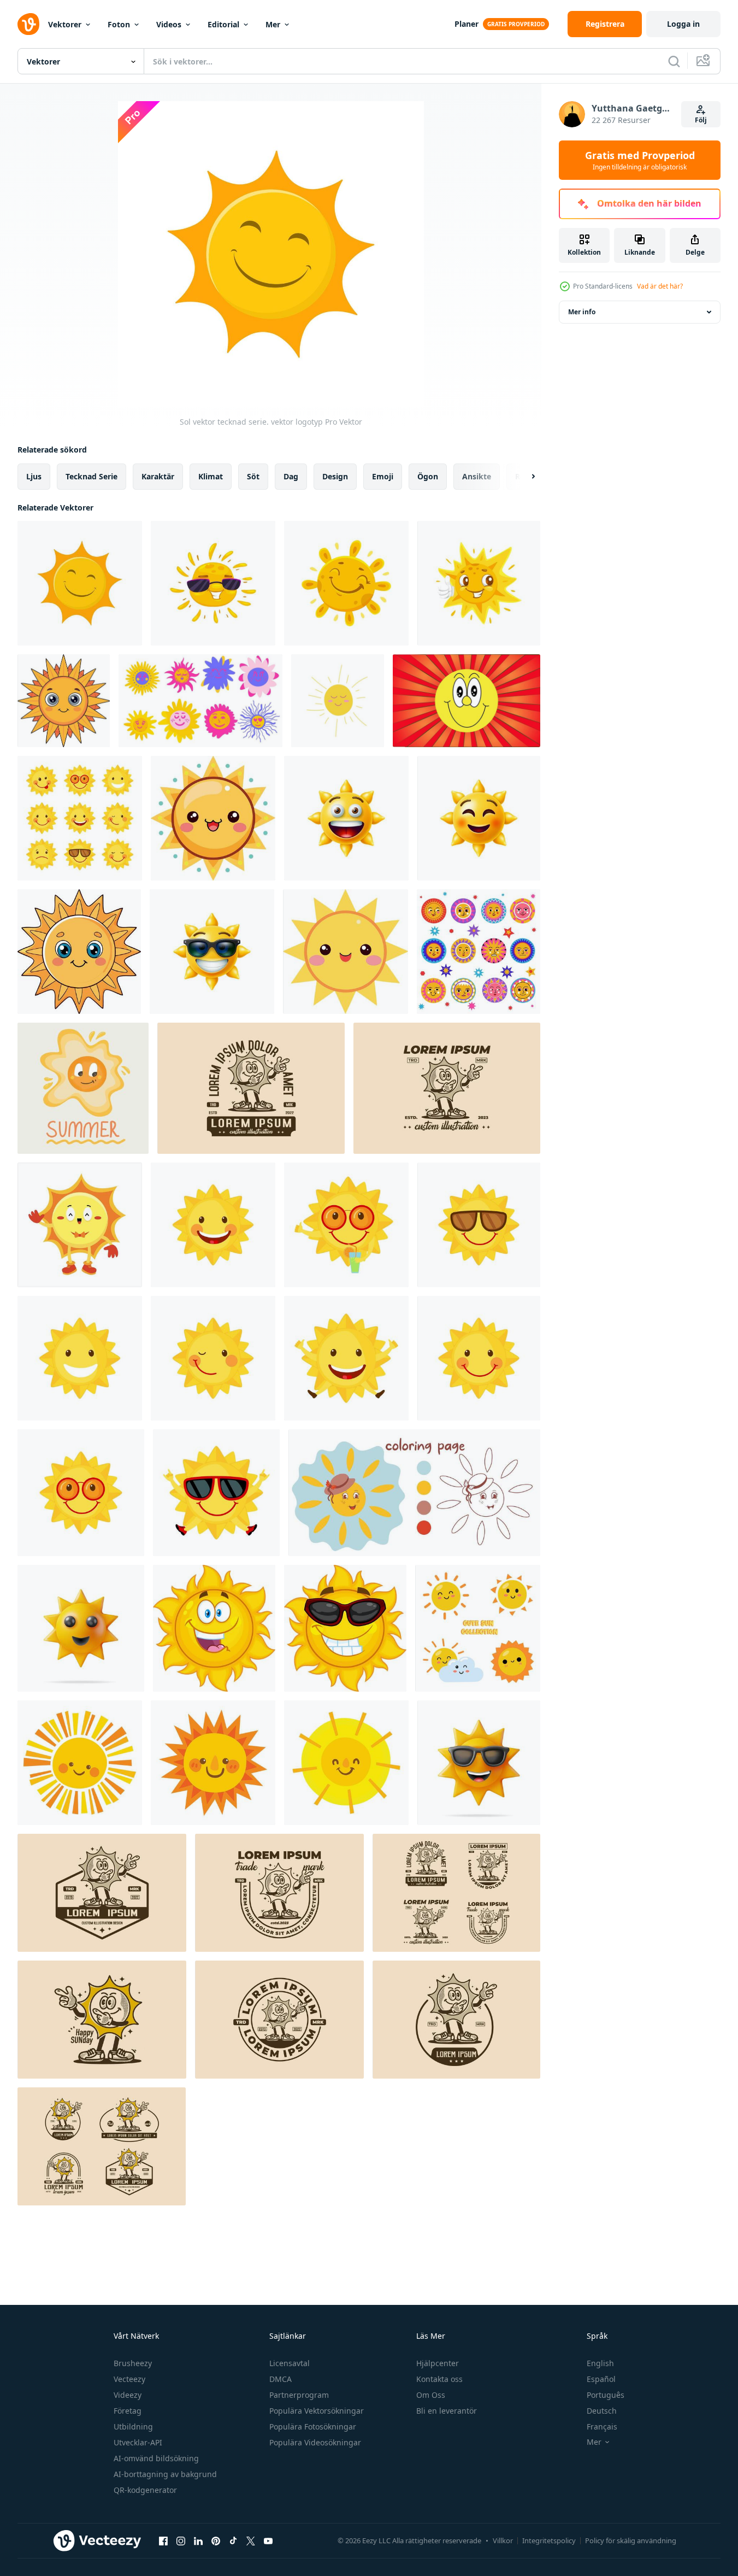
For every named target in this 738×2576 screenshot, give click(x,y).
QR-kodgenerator (145, 2490)
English (600, 2363)
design (335, 476)
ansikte (477, 476)
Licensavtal (290, 2363)
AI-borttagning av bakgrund (165, 2474)
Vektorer (65, 24)
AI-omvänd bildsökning (156, 2458)
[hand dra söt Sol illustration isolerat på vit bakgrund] (80, 1763)
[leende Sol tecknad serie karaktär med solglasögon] (345, 1628)
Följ (701, 120)
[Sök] (674, 61)
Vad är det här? (660, 286)
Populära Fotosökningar (313, 2427)
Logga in (683, 24)
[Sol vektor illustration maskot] (80, 1225)
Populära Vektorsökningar (317, 2411)
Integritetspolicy (549, 2540)
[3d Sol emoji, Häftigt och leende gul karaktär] (479, 818)
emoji (383, 476)
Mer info (582, 312)
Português (606, 2395)
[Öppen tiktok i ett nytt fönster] (233, 2540)
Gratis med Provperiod (640, 160)
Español (601, 2379)
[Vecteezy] (28, 24)
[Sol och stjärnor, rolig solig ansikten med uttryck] (479, 952)
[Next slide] (524, 477)
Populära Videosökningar (315, 2442)
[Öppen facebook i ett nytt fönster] (163, 2540)
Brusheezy (133, 2363)
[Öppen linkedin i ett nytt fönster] (198, 2540)
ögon (428, 476)
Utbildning (133, 2427)
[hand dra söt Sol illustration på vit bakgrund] (213, 1763)
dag (291, 476)
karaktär (158, 476)
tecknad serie (91, 476)
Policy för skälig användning (631, 2540)
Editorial (223, 24)
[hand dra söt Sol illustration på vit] (346, 1763)
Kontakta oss (439, 2379)
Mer (273, 24)
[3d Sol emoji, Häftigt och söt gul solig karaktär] (346, 818)
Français (602, 2427)
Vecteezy (129, 2379)
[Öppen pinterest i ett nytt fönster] (216, 2540)
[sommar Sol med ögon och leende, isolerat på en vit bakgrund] (83, 1088)
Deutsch (602, 2411)
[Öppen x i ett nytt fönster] (251, 2540)
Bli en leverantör (447, 2411)
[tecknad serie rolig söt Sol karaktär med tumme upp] (479, 583)
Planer (467, 24)
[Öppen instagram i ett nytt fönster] (181, 2540)
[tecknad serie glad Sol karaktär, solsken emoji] (346, 583)
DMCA (281, 2379)
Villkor (503, 2540)
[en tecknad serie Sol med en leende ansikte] (64, 701)
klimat (211, 476)
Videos (169, 24)
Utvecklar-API (138, 2442)
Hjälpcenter (438, 2363)
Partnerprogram (299, 2395)
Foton (119, 24)
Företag (128, 2411)
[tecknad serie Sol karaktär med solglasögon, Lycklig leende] (213, 583)
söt (253, 476)
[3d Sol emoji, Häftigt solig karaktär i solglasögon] (212, 952)
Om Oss (431, 2395)
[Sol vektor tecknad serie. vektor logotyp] (80, 583)
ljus (34, 476)
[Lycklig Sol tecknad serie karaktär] (214, 1628)
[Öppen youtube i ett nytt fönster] (268, 2540)
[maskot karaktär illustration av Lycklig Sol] (251, 1088)
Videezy (128, 2395)
